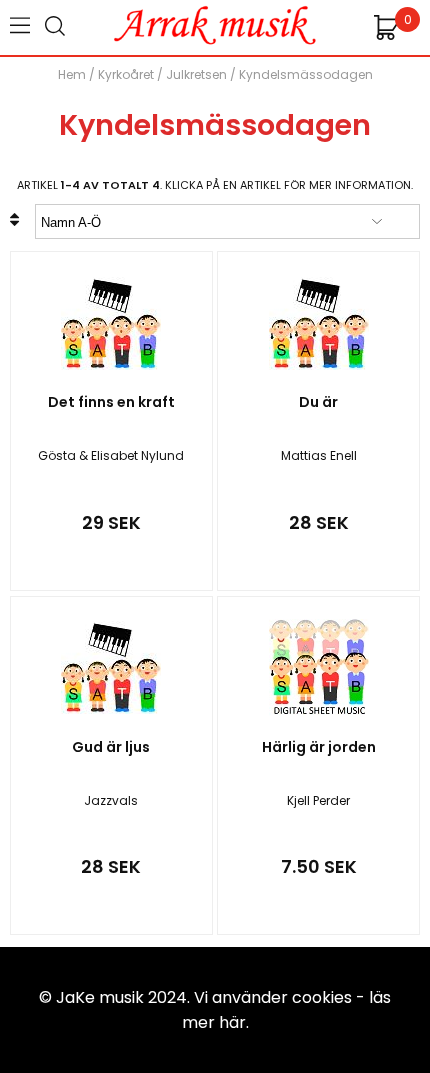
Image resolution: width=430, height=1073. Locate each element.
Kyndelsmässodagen (306, 74)
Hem (72, 74)
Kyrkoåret (126, 74)
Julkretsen (196, 74)
